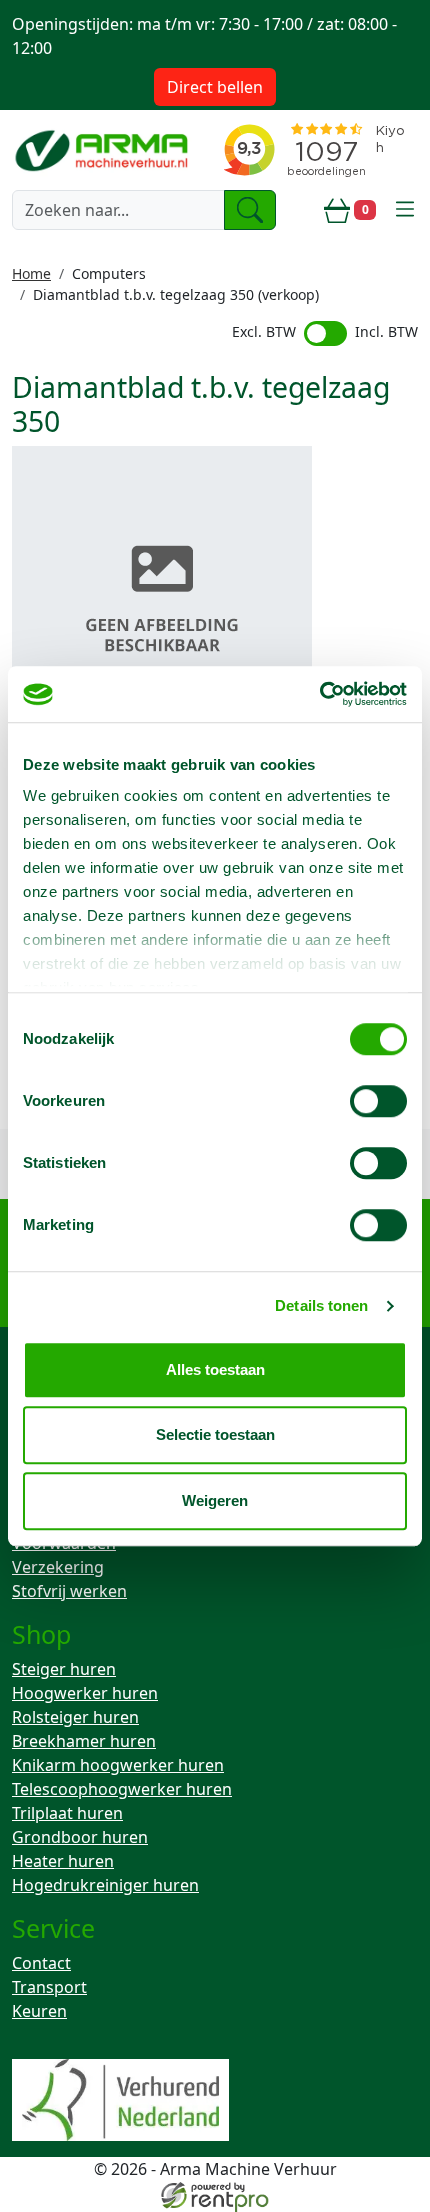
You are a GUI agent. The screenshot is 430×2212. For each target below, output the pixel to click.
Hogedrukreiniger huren (105, 1885)
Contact (41, 1963)
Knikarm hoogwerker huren (118, 1765)
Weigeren (215, 1500)
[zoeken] (250, 210)
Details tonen (321, 1305)
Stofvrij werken (69, 1591)
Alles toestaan (215, 1369)
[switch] (378, 1101)
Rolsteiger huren (75, 1717)
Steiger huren (64, 1669)
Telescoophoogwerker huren (122, 1789)
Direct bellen (215, 87)
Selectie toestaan (215, 1434)
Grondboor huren (80, 1837)
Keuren (39, 2011)
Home (31, 273)
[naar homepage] (103, 150)
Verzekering (58, 1567)
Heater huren (63, 1861)
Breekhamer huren (84, 1741)
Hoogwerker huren (85, 1693)
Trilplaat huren (67, 1813)
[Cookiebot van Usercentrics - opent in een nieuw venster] (319, 694)
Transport (49, 1987)
